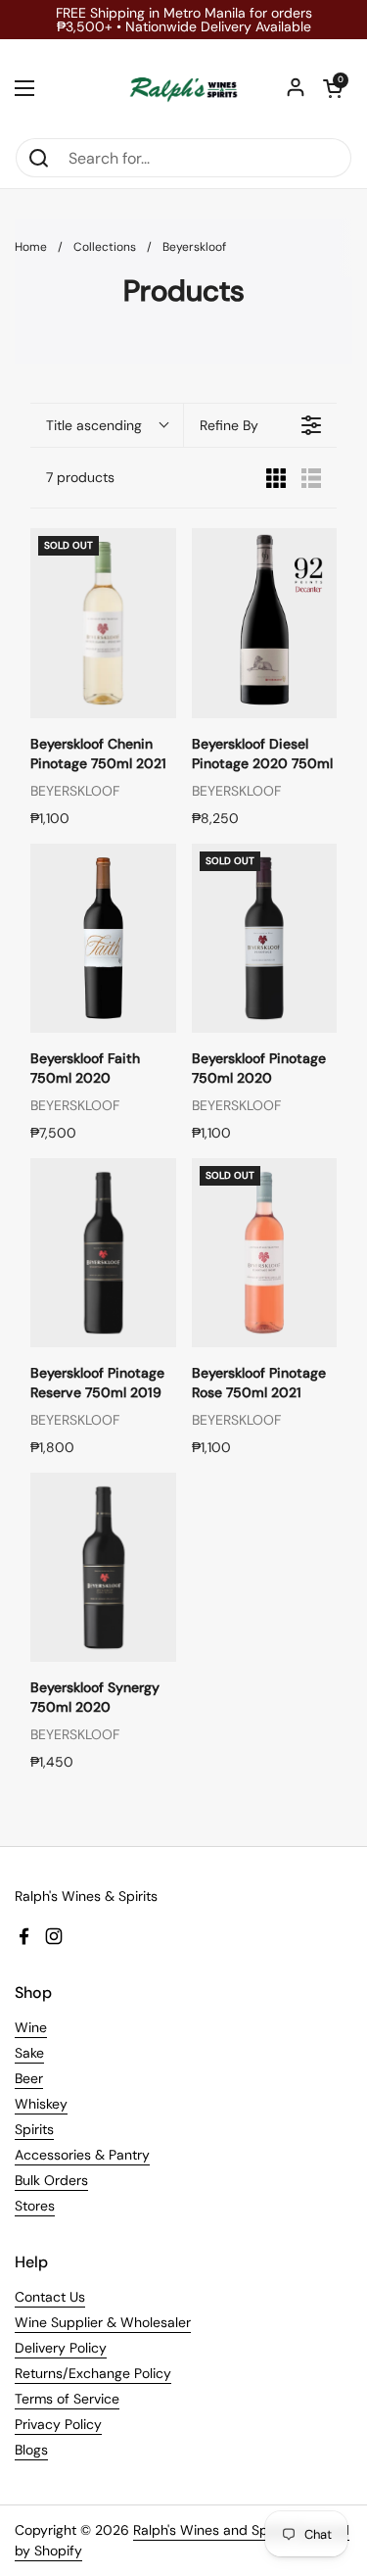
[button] (333, 88)
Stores (35, 2206)
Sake (29, 2053)
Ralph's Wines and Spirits (212, 2530)
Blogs (31, 2450)
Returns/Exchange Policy (93, 2373)
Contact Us (50, 2297)
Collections (105, 247)
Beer (29, 2078)
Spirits (34, 2129)
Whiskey (41, 2104)
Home (31, 247)
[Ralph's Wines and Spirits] (183, 88)
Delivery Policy (61, 2348)
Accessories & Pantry (82, 2155)
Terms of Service (67, 2399)
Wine (31, 2027)
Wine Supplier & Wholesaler (103, 2322)
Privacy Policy (58, 2424)
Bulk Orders (51, 2180)
